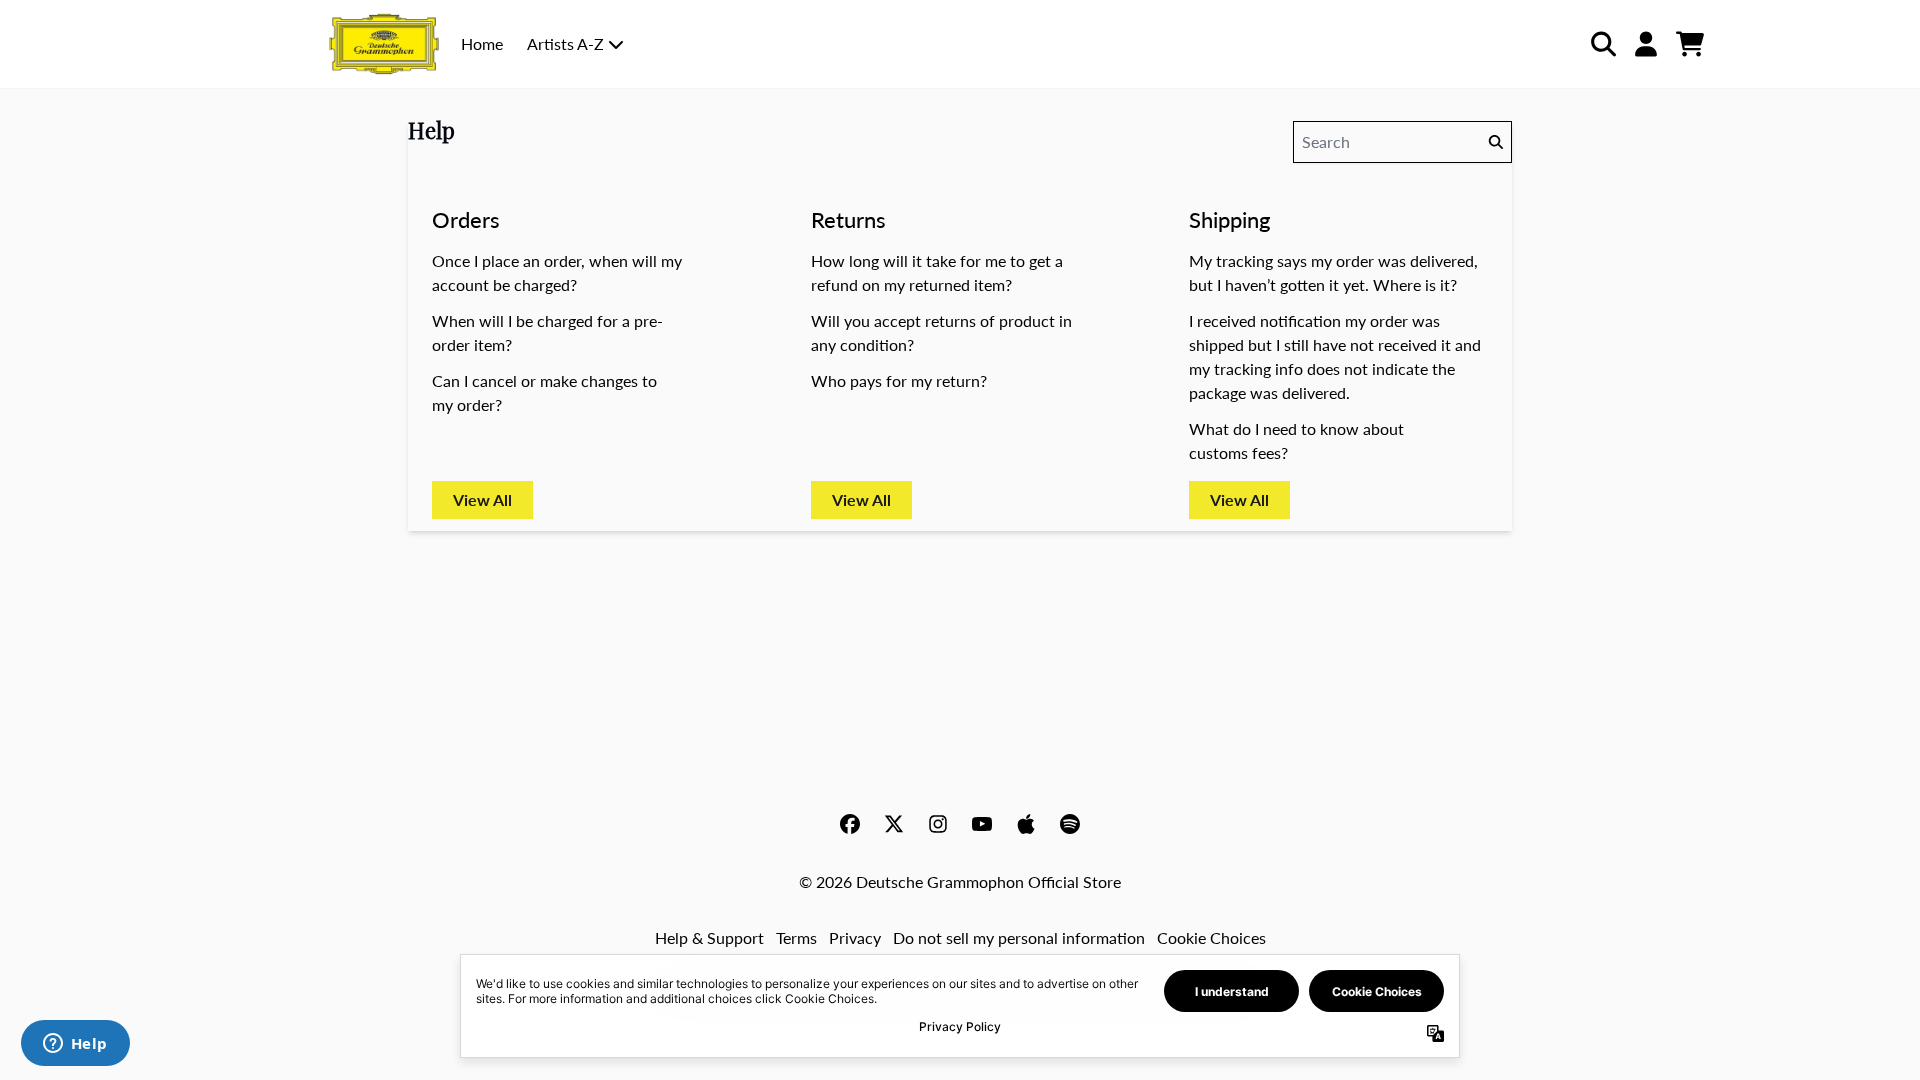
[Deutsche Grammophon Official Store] (384, 44)
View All (482, 499)
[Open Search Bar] (1602, 44)
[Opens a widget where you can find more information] (75, 1045)
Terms (796, 937)
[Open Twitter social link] (894, 824)
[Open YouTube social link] (982, 824)
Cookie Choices (1211, 937)
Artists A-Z (565, 43)
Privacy (855, 937)
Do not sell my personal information (1019, 937)
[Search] (1495, 142)
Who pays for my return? (899, 380)
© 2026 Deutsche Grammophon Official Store (960, 881)
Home (482, 43)
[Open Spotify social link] (1070, 824)
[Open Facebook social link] (850, 824)
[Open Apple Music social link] (1026, 824)
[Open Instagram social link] (938, 824)
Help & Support (709, 937)
